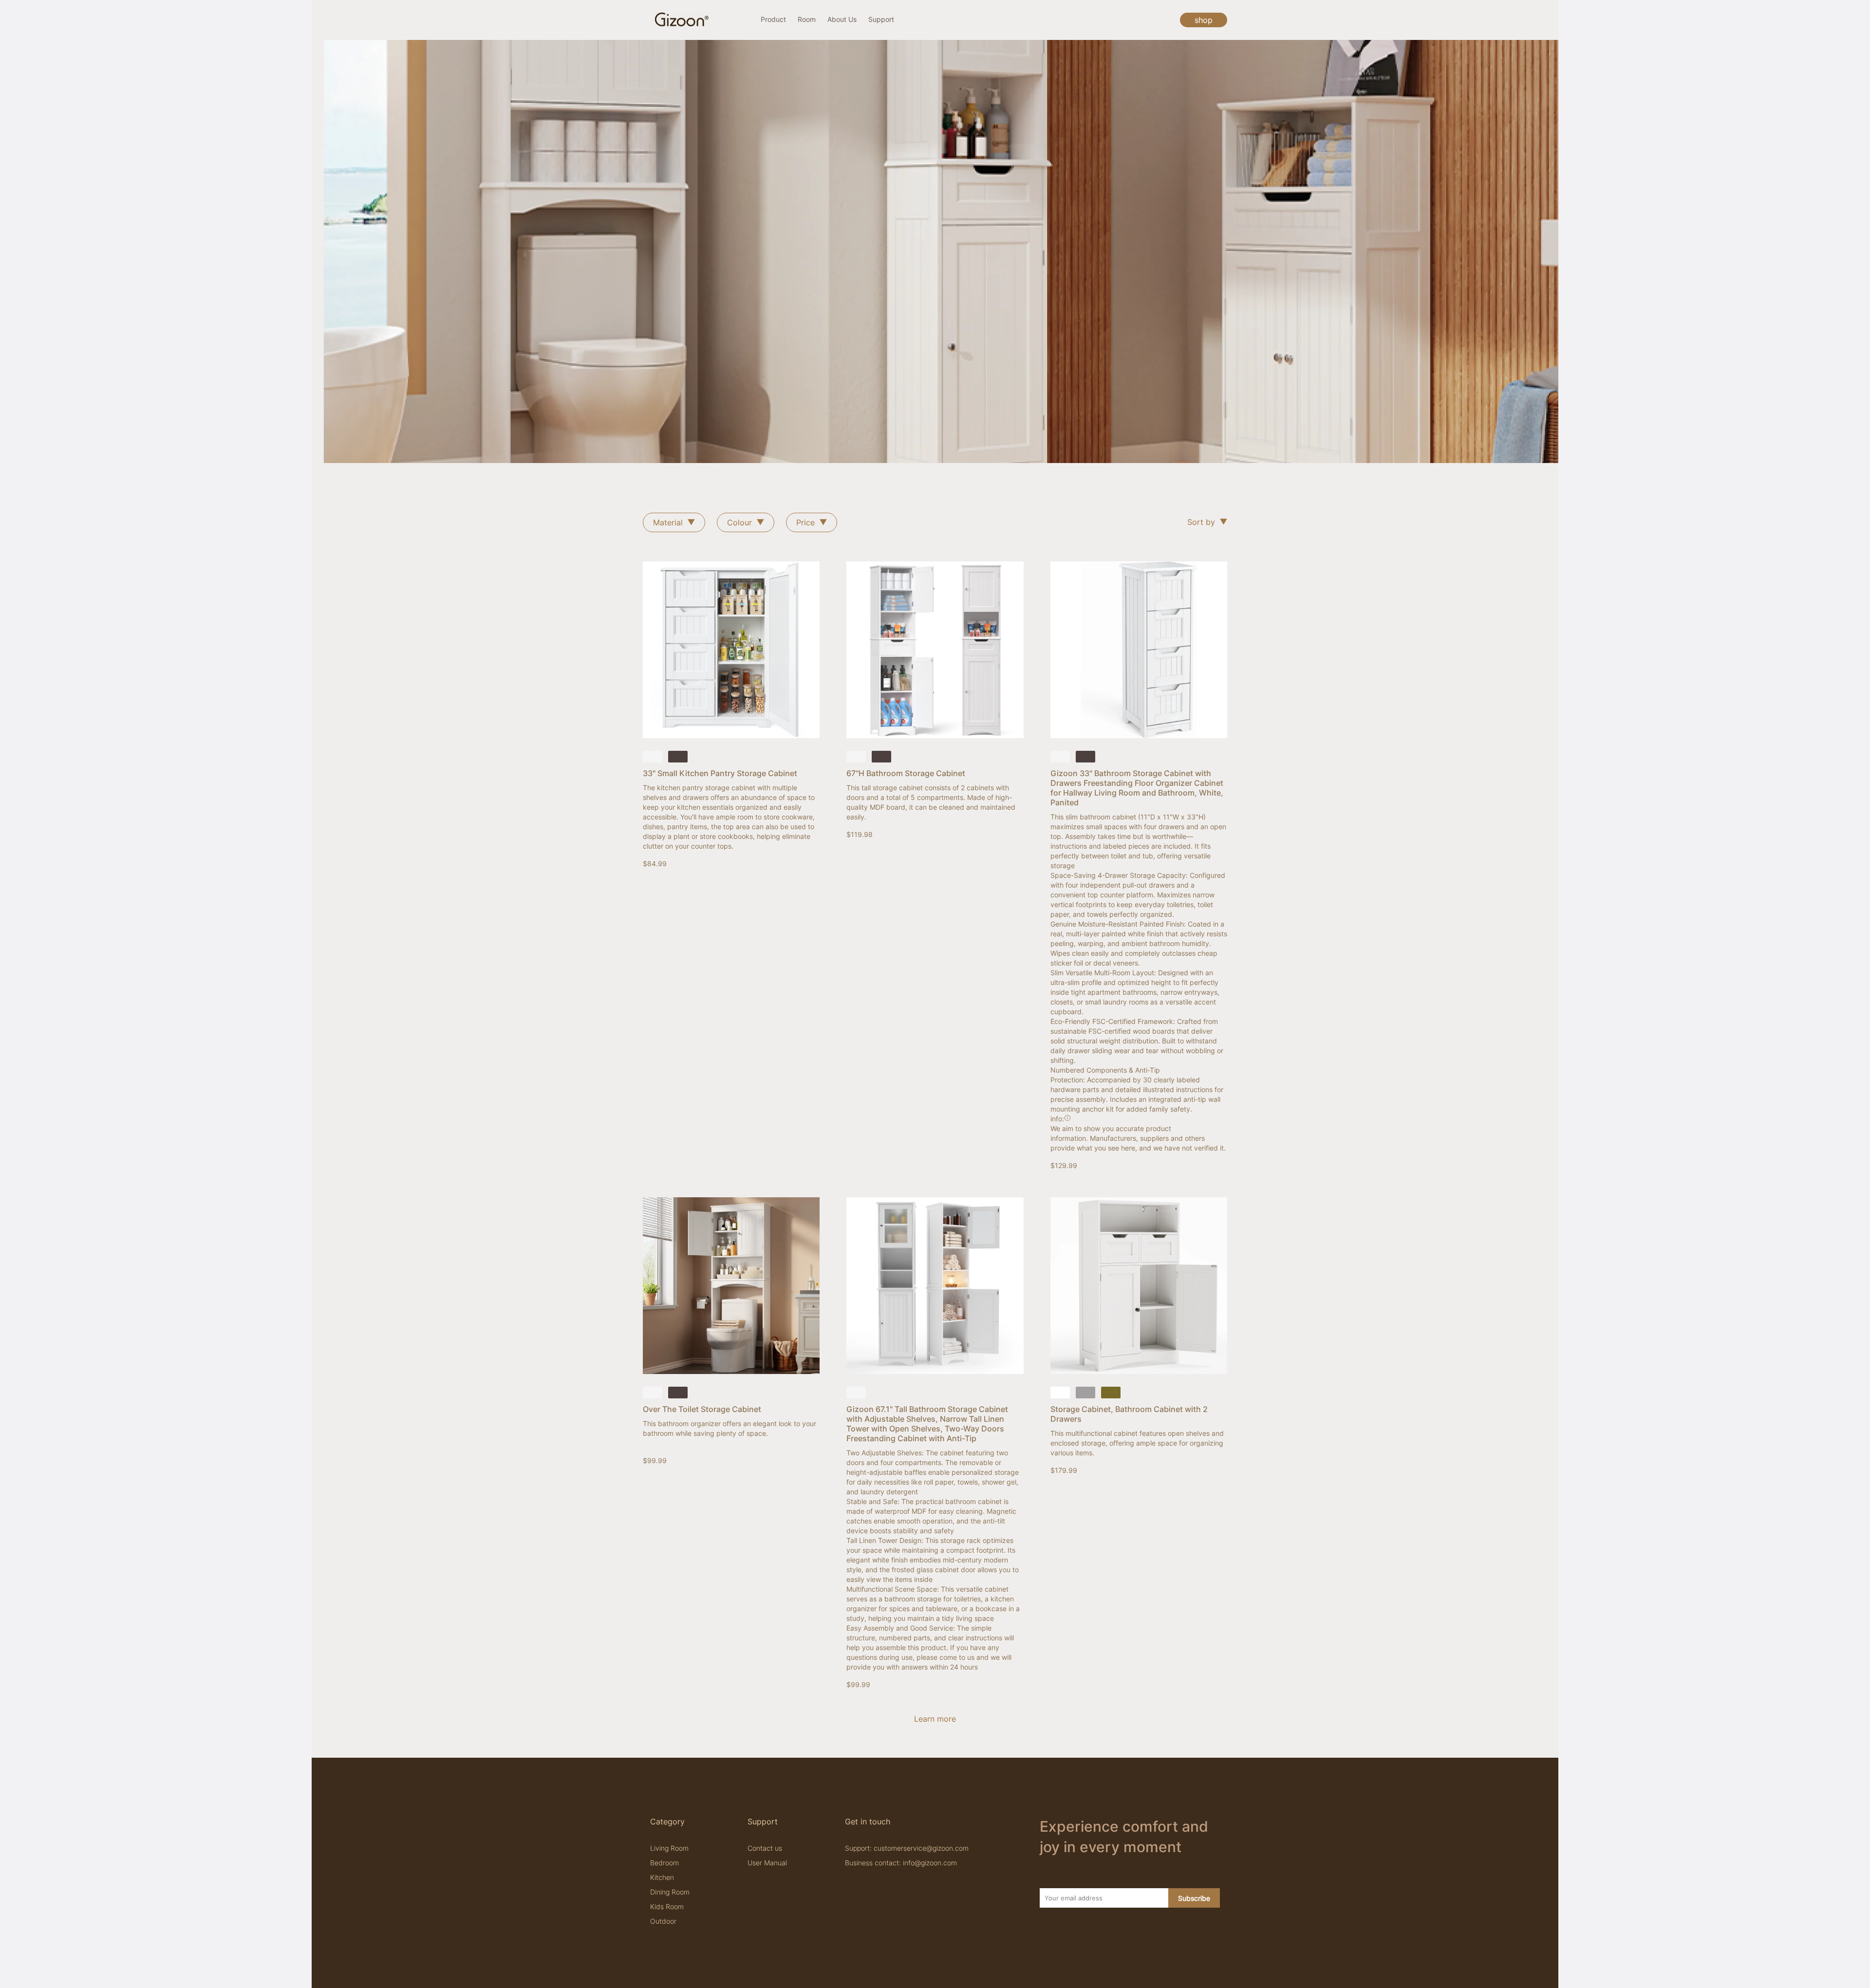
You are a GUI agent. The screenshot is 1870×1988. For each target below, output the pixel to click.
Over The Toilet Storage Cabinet (702, 1409)
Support (881, 19)
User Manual (767, 1863)
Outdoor (663, 1921)
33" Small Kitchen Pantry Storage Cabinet (720, 773)
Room (807, 19)
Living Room (669, 1848)
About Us (842, 19)
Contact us (765, 1848)
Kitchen (662, 1877)
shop (1204, 20)
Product (773, 19)
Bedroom (664, 1863)
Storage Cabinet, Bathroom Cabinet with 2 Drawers (1129, 1414)
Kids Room (667, 1906)
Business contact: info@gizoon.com (901, 1863)
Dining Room (670, 1892)
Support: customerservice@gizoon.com (907, 1848)
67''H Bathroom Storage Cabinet (906, 773)
